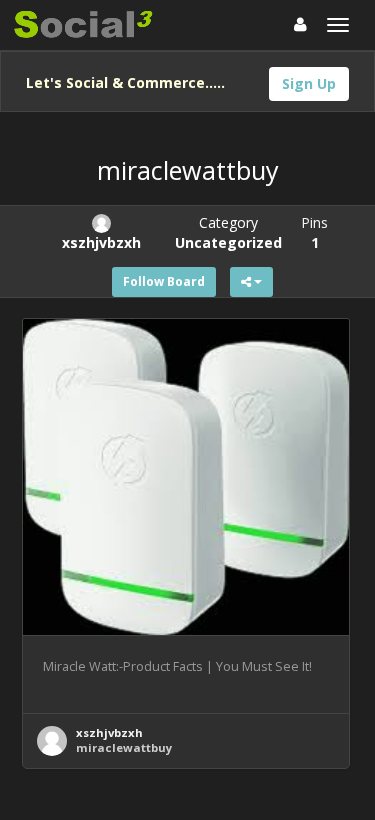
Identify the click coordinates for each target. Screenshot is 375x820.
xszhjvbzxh (109, 732)
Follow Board (164, 281)
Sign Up (309, 83)
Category (228, 232)
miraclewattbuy (124, 747)
